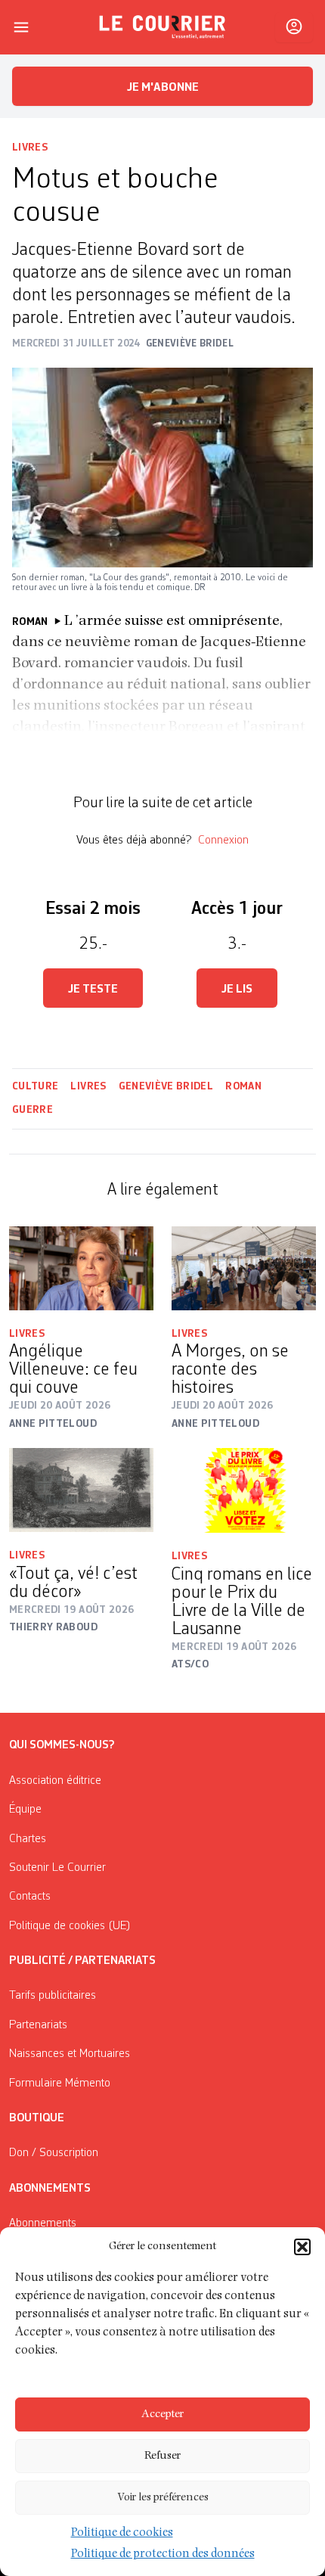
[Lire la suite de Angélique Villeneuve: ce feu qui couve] (81, 1268)
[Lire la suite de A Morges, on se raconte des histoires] (244, 1268)
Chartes (28, 1839)
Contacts (30, 1897)
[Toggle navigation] (21, 27)
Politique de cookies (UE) (70, 1926)
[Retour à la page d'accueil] (162, 27)
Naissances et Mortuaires (70, 2054)
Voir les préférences (163, 2498)
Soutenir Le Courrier (57, 1868)
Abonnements (43, 2223)
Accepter (162, 2414)
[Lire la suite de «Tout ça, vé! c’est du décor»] (81, 1490)
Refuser (162, 2456)
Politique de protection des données (163, 2555)
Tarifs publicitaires (53, 1996)
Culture (35, 1086)
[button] (302, 2247)
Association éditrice (55, 1781)
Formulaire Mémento (60, 2083)
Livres (30, 148)
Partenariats (38, 2025)
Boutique (37, 2118)
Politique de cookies (122, 2534)
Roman (243, 1086)
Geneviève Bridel (166, 1086)
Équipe (25, 1810)
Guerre (32, 1110)
